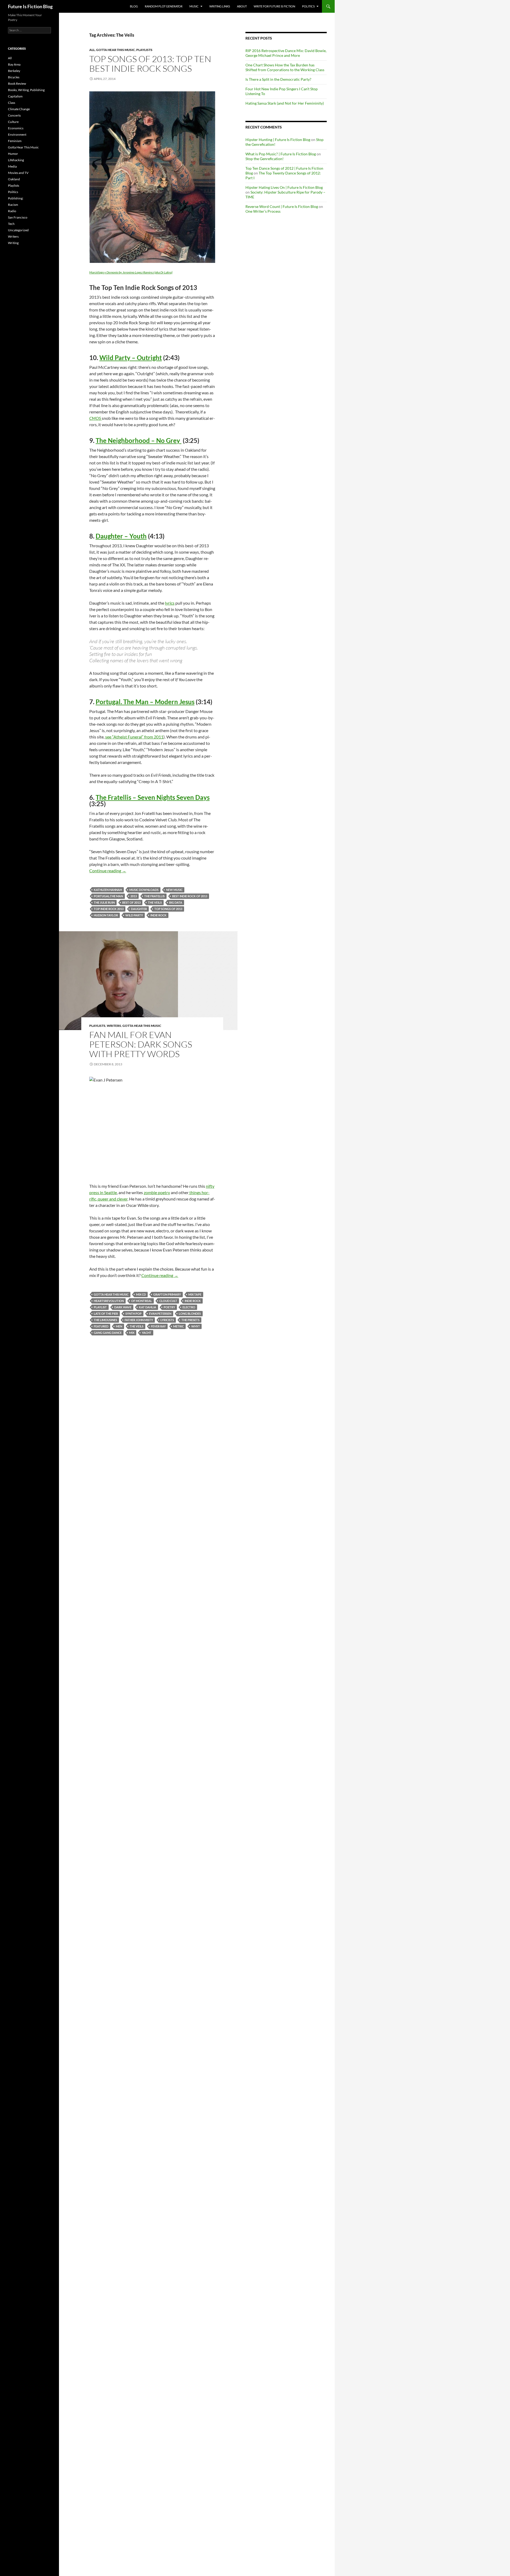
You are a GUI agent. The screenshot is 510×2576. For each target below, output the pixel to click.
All (92, 50)
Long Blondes (190, 1313)
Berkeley (14, 71)
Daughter (139, 909)
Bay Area (14, 64)
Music (194, 6)
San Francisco (18, 217)
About (242, 6)
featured (101, 1326)
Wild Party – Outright (131, 358)
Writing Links (220, 6)
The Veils (155, 902)
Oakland (14, 179)
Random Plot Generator (164, 6)
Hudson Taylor (106, 915)
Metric (178, 1326)
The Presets (190, 1320)
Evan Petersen (160, 1313)
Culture (13, 122)
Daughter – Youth (121, 536)
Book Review (17, 84)
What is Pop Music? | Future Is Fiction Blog (281, 154)
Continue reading (108, 871)
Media (12, 166)
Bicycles (14, 77)
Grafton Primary (167, 1294)
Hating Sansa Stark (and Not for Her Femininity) (285, 103)
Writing (13, 243)
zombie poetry (157, 1192)
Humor (13, 154)
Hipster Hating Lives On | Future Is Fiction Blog (284, 187)
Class (12, 103)
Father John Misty (139, 1320)
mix (132, 1333)
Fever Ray (158, 1326)
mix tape (195, 1294)
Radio (12, 211)
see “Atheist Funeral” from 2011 (134, 737)
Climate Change (19, 109)
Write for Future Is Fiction (274, 6)
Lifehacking (16, 160)
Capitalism (15, 96)
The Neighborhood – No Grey (139, 440)
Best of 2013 (131, 902)
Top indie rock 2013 (109, 909)
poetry (169, 1307)
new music (174, 890)
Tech (11, 224)
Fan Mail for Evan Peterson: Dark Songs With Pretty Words (141, 1044)
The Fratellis (154, 896)
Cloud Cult (168, 1301)
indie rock (158, 915)
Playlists (144, 50)
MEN (119, 1326)
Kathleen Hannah (108, 890)
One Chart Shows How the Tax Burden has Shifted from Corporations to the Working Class (285, 67)
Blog (134, 6)
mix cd (141, 1294)
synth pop (133, 1313)
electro (189, 1307)
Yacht (147, 1333)
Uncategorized (18, 230)
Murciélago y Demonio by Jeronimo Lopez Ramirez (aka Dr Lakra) (131, 272)
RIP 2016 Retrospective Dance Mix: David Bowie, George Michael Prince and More (286, 53)
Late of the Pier (106, 1313)
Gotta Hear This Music (116, 50)
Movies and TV (18, 173)
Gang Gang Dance (108, 1333)
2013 (134, 896)
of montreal (142, 1301)
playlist (100, 1307)
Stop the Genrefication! (265, 159)
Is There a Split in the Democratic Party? (278, 79)
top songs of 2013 (168, 909)
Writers (114, 1026)
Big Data (176, 902)
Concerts (14, 115)
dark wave (123, 1307)
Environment (17, 134)
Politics (308, 6)
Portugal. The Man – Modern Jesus (145, 702)
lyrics (170, 603)
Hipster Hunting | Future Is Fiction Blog (278, 140)
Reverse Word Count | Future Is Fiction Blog (282, 206)
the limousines (105, 1320)
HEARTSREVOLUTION (109, 1301)
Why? (195, 1326)
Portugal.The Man (108, 896)
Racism (13, 205)
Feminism (15, 141)
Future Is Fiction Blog (30, 6)
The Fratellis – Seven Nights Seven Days (153, 797)
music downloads (144, 890)
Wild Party (134, 915)
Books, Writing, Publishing (26, 90)
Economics (16, 128)
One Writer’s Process (263, 211)
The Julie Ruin (104, 902)
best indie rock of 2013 (190, 896)
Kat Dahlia (148, 1307)
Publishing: (16, 198)
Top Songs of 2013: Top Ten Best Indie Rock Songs (150, 64)
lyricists (167, 1320)
